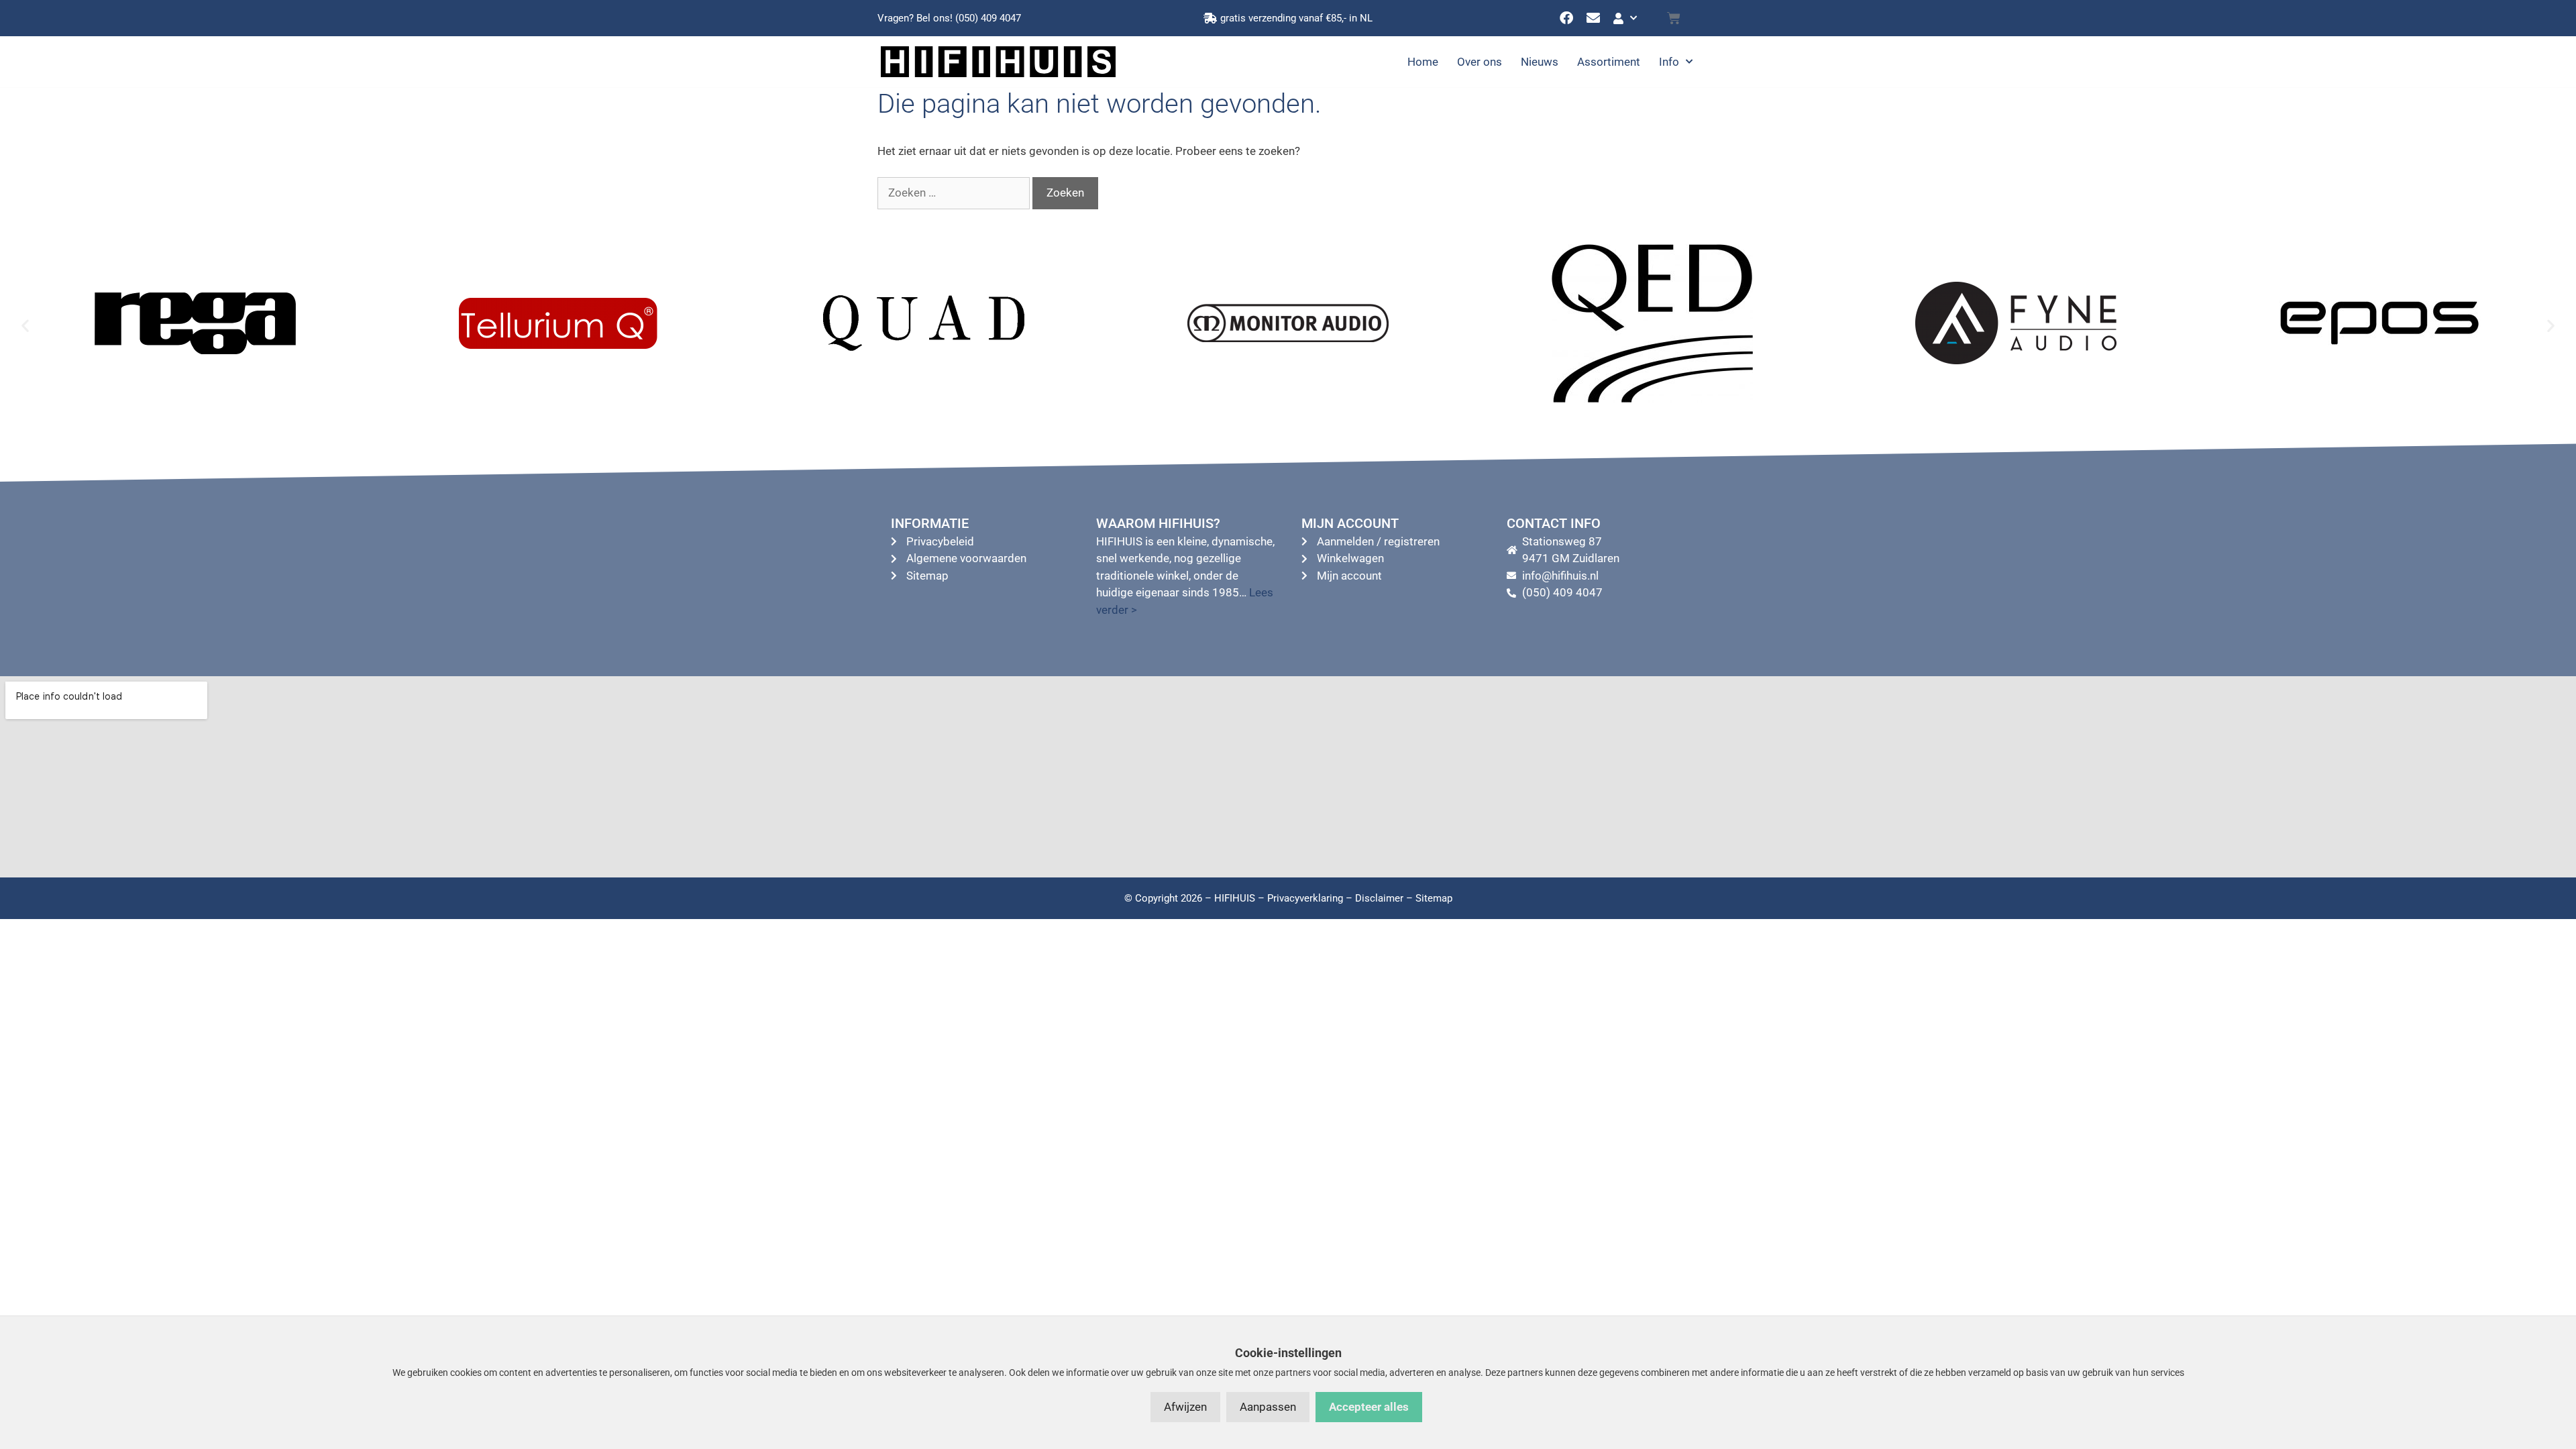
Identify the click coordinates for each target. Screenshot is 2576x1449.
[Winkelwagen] (1674, 18)
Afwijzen (1185, 1407)
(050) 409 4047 (988, 18)
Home (1423, 62)
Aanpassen (1268, 1407)
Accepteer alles (1369, 1407)
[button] (25, 326)
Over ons (1480, 62)
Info (1669, 62)
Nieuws (1540, 62)
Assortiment (1609, 62)
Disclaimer (1379, 898)
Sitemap (1434, 898)
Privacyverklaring (1305, 898)
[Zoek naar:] (955, 193)
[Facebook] (1566, 18)
